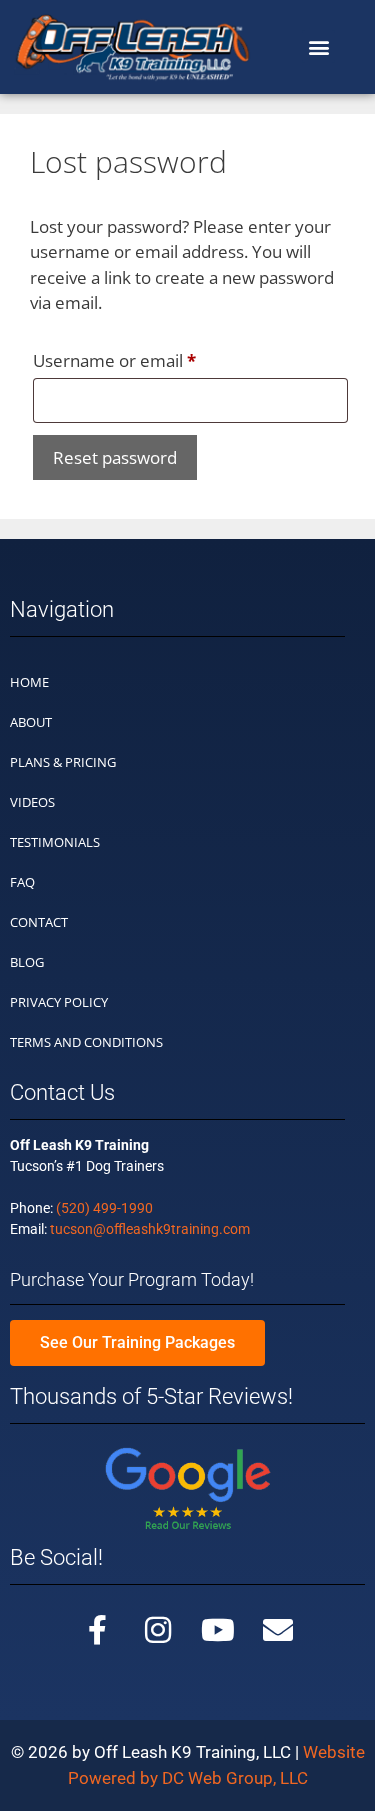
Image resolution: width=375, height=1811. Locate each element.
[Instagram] (158, 1630)
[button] (318, 46)
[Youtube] (218, 1630)
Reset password (115, 457)
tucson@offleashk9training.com (150, 1229)
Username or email (150, 358)
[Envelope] (278, 1630)
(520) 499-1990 (104, 1208)
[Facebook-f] (98, 1630)
